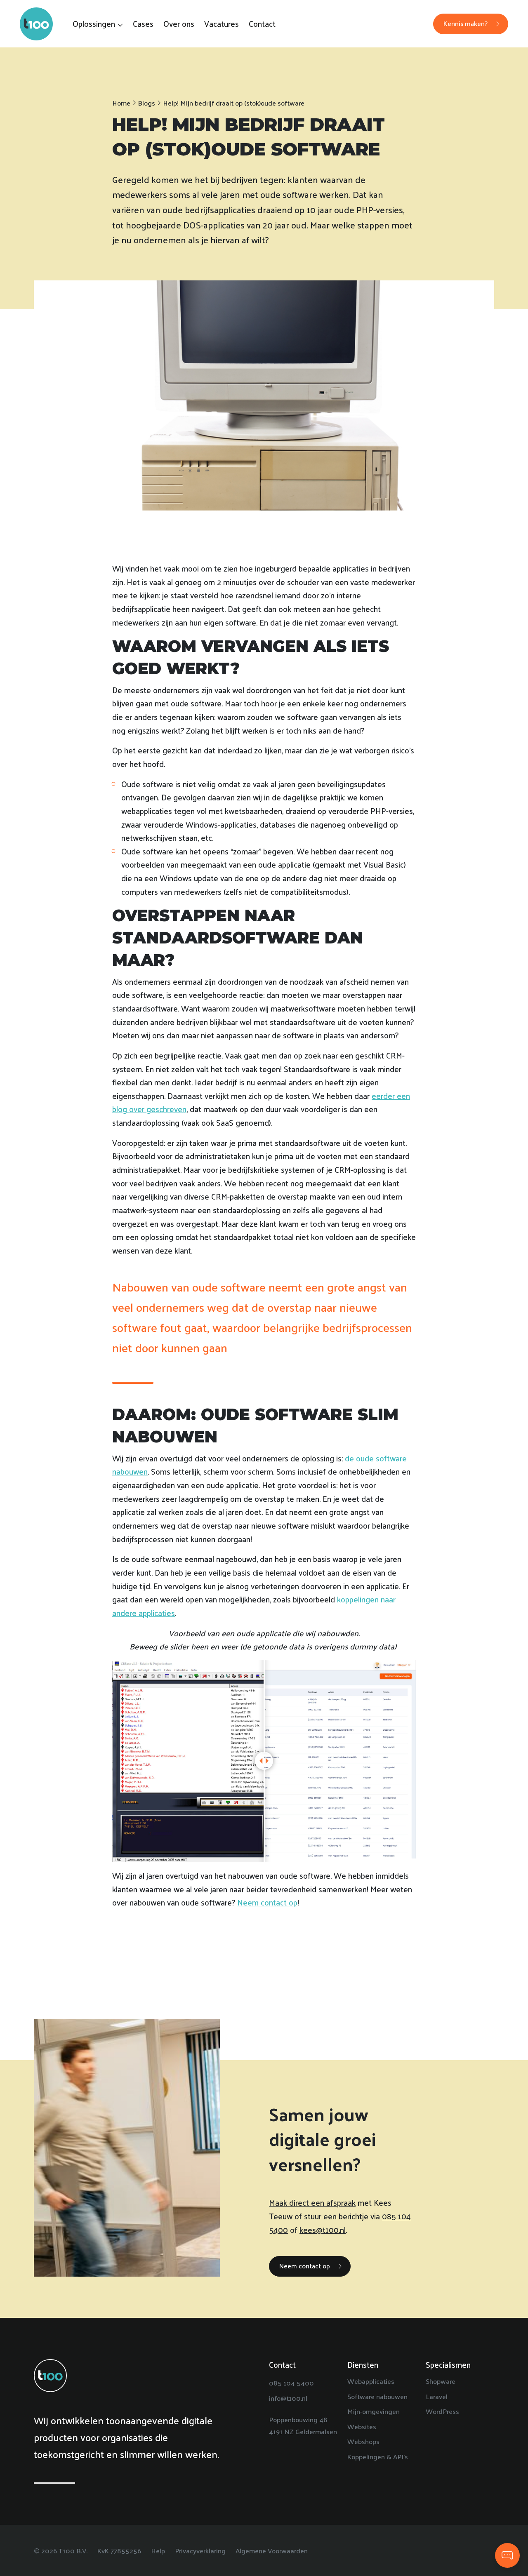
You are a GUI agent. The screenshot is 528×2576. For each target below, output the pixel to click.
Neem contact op (267, 1902)
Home (121, 103)
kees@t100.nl (323, 2230)
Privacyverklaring (200, 2550)
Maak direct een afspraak (312, 2202)
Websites (362, 2426)
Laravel (437, 2396)
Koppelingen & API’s (378, 2456)
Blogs (146, 103)
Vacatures (222, 24)
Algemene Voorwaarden (272, 2550)
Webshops (363, 2441)
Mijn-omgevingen (374, 2411)
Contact (262, 24)
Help (158, 2550)
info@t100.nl (288, 2398)
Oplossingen (94, 24)
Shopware (441, 2381)
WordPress (442, 2411)
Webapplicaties (371, 2381)
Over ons (179, 24)
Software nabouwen (377, 2396)
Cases (143, 24)
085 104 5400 (291, 2383)
